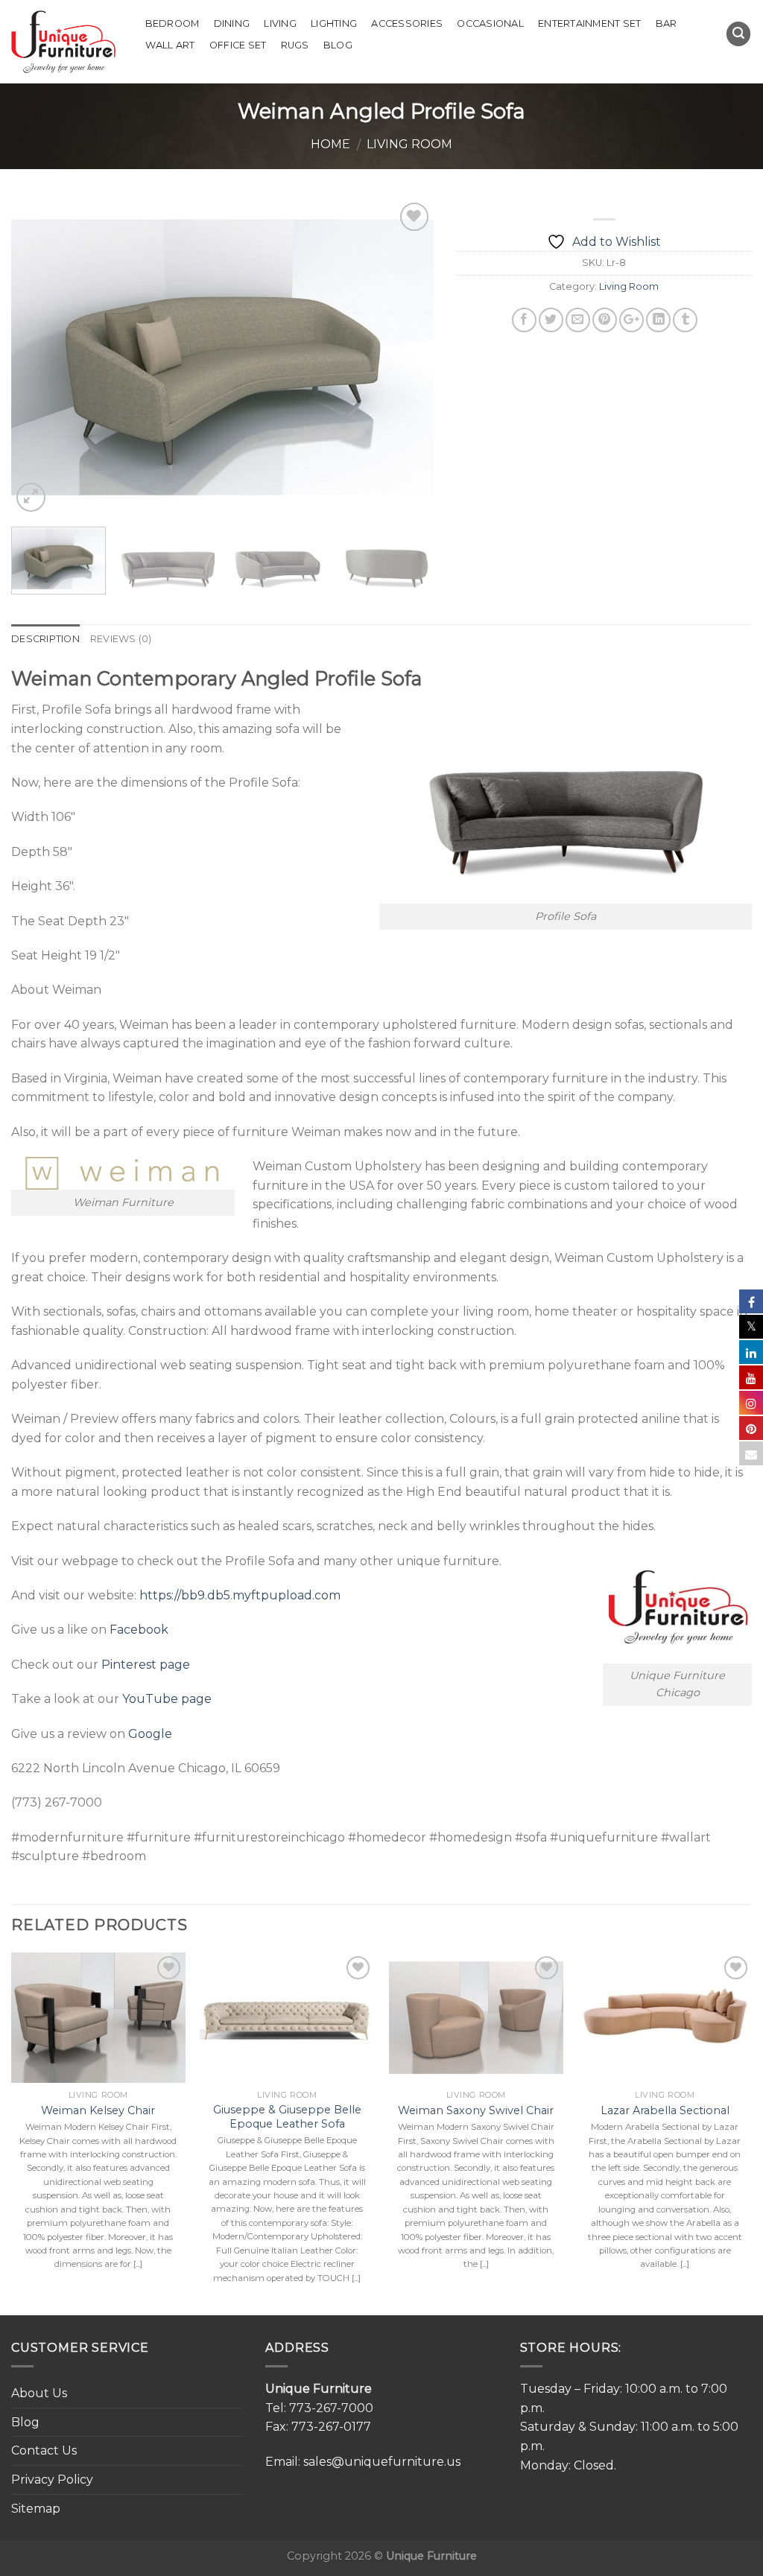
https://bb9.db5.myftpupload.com (240, 1595)
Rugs (295, 45)
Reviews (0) (121, 639)
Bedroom (172, 23)
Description (45, 639)
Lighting (334, 23)
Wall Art (170, 45)
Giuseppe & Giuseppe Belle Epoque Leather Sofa (287, 2117)
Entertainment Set (589, 23)
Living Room (409, 144)
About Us (39, 2393)
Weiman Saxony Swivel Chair (476, 2110)
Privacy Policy (52, 2480)
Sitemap (36, 2509)
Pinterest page (146, 1665)
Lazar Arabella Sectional (665, 2110)
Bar (667, 23)
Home (330, 144)
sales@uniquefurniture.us (382, 2462)
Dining (232, 23)
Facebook (139, 1630)
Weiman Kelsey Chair (98, 2110)
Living (280, 23)
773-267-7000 (331, 2408)
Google (150, 1734)
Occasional (490, 23)
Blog (338, 45)
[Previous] (39, 357)
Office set (238, 45)
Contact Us (44, 2450)
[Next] (407, 357)
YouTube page (167, 1699)
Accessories (407, 23)
